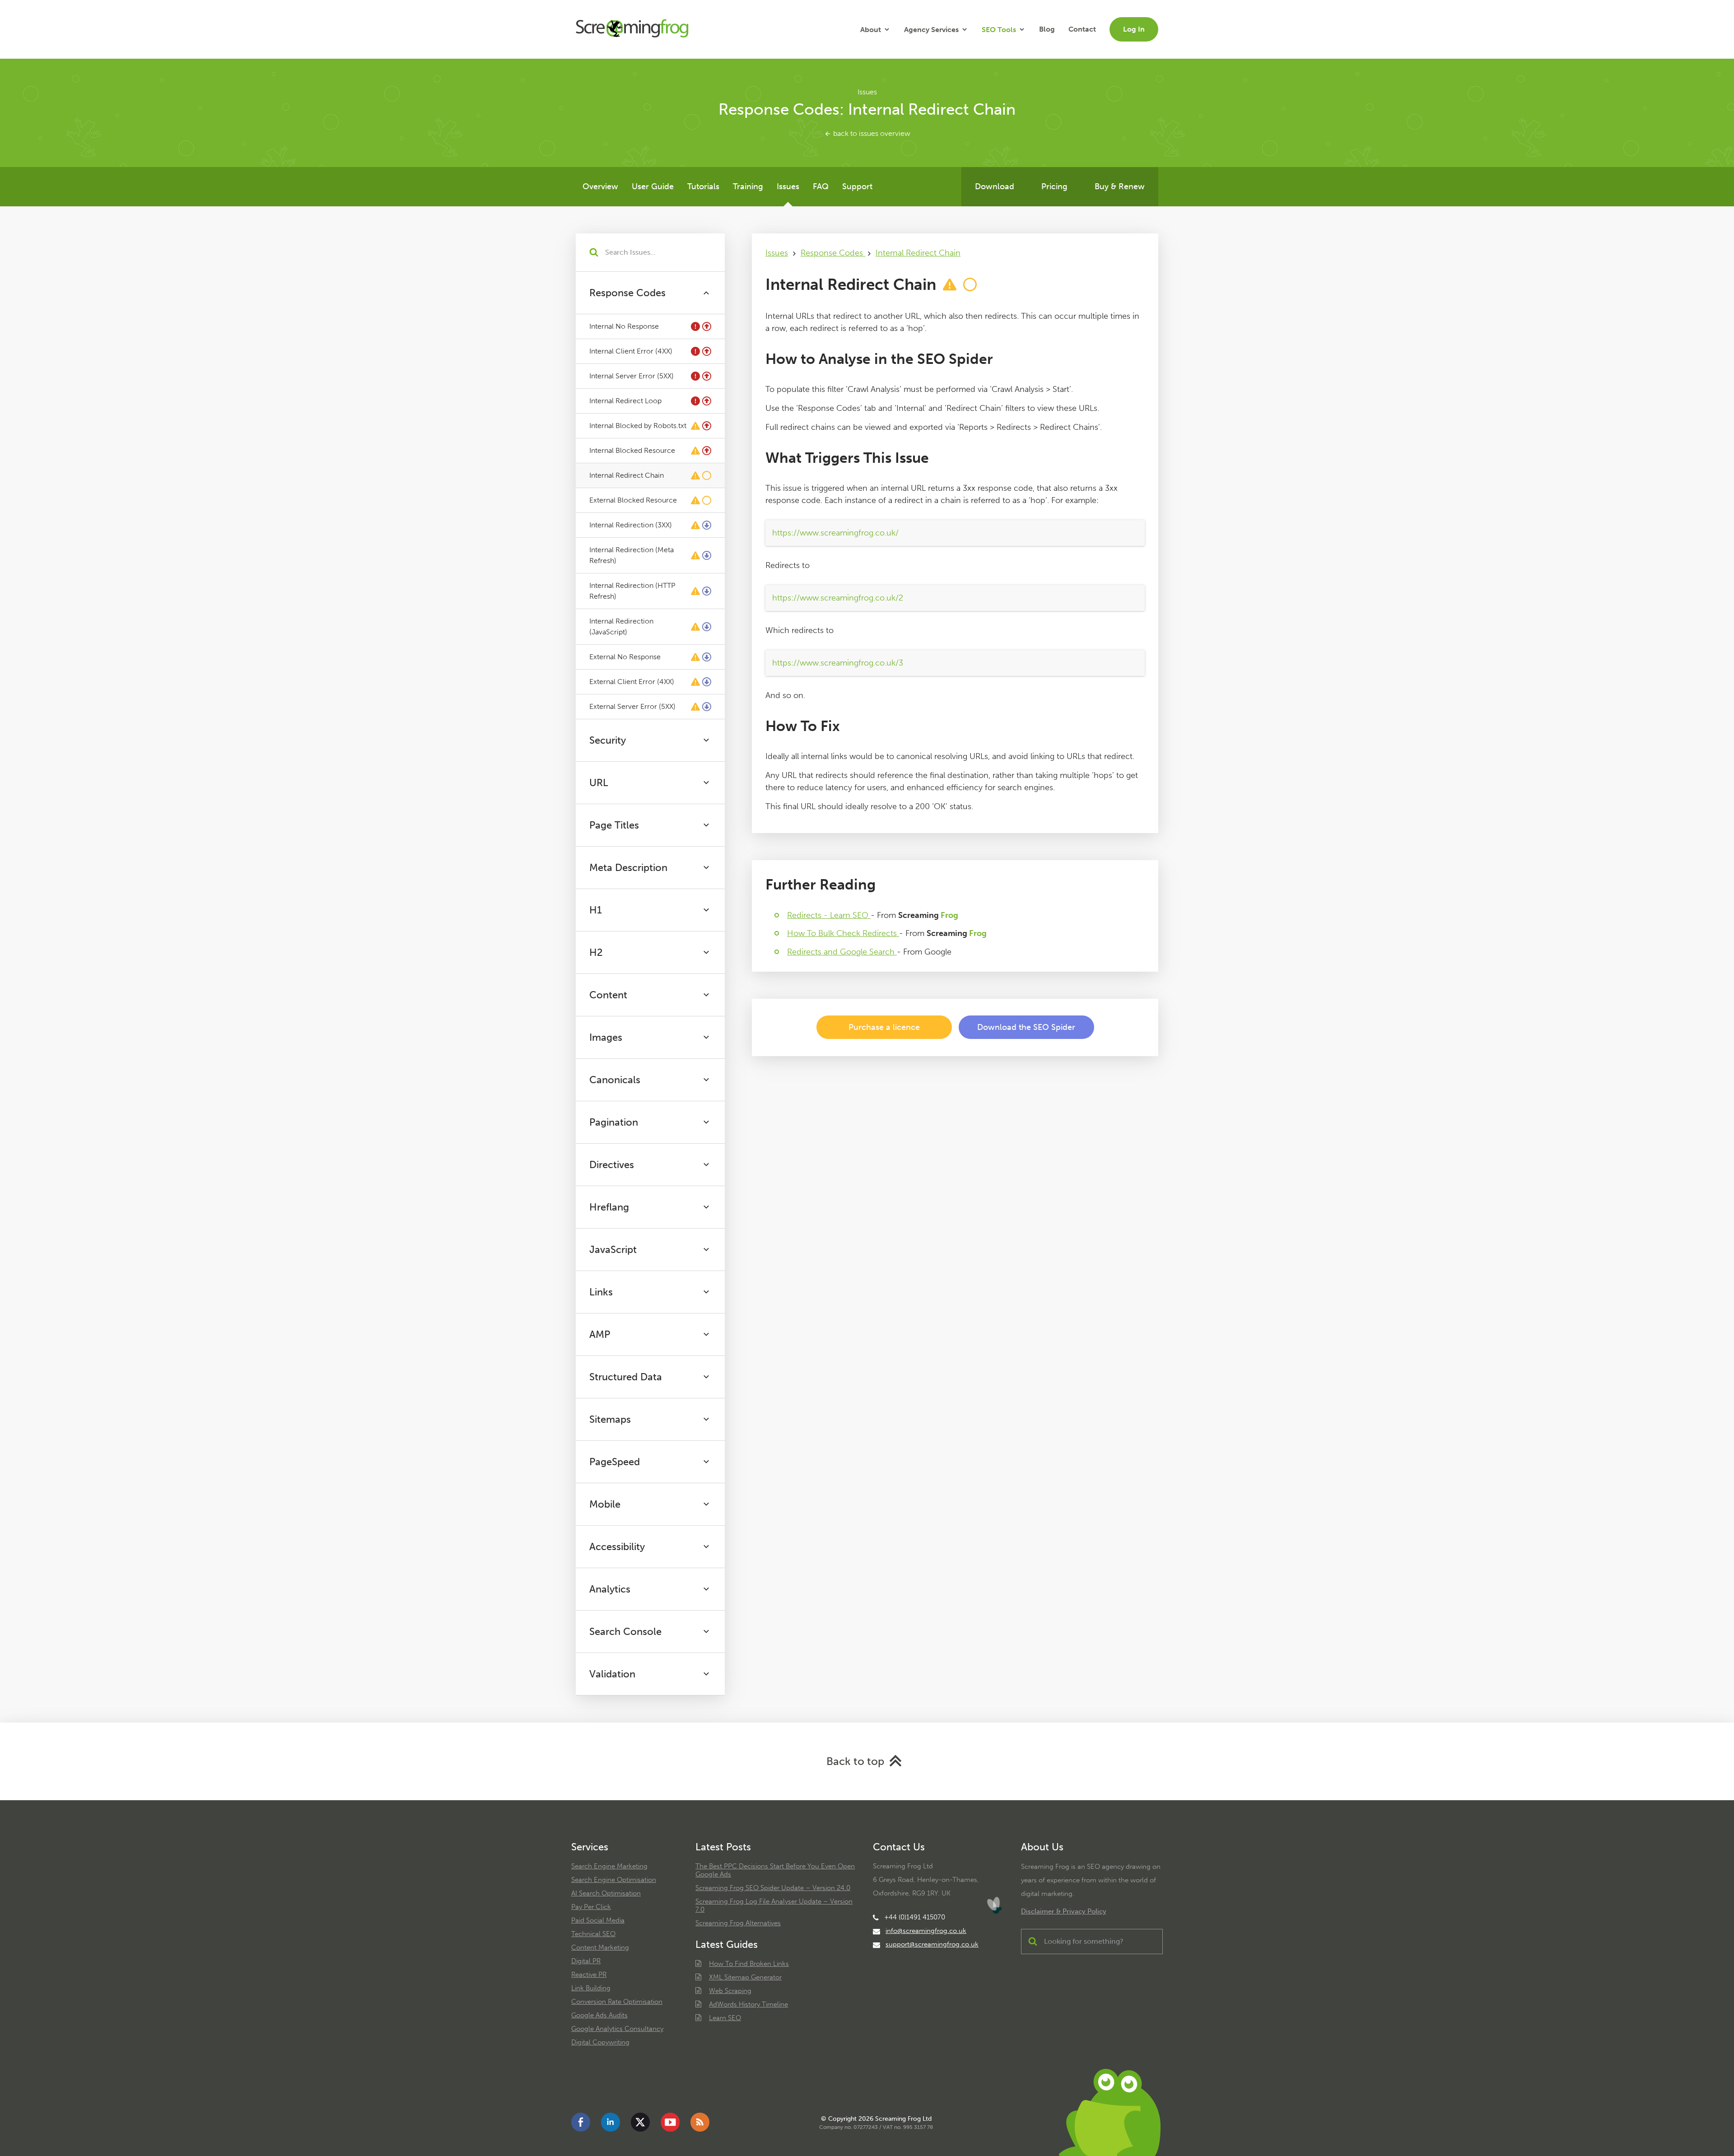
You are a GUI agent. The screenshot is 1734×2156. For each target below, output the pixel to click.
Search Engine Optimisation (614, 1880)
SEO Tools (999, 30)
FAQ (821, 186)
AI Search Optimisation (606, 1893)
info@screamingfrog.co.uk (926, 1931)
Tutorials (703, 186)
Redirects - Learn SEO (829, 915)
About (871, 30)
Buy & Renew (1120, 186)
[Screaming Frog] (632, 29)
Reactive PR (589, 1974)
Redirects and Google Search (842, 952)
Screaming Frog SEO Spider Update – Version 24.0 (773, 1888)
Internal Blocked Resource (632, 450)
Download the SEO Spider (1026, 1027)
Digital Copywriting (600, 2042)
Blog (1047, 29)
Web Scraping (730, 1991)
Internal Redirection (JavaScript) (621, 626)
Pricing (1054, 186)
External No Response (625, 657)
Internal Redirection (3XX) (631, 525)
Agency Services (931, 30)
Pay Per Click (591, 1907)
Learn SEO (725, 2018)
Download (995, 186)
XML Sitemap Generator (745, 1977)
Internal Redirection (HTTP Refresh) (632, 591)
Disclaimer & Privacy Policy (1064, 1911)
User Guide (653, 186)
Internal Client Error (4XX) (631, 351)
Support (857, 186)
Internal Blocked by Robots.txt (638, 426)
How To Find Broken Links (749, 1964)
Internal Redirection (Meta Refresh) (632, 555)
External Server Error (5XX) (632, 706)
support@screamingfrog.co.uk (932, 1944)
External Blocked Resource (633, 500)
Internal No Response (624, 326)
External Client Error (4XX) (632, 682)
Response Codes (833, 253)
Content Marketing (600, 1947)
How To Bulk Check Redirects (843, 933)
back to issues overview (871, 133)
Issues (788, 186)
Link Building (591, 1988)
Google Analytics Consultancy (617, 2029)
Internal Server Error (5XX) (632, 376)
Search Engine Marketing (609, 1866)
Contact (1082, 29)
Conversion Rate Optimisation (617, 2002)
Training (748, 186)
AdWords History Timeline (748, 2004)
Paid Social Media (598, 1920)
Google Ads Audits (599, 2015)
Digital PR (586, 1961)
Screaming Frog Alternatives (738, 1923)
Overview (600, 186)
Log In (1134, 29)
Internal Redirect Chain (627, 475)
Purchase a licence (884, 1027)
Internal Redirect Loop (625, 401)
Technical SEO (593, 1934)
